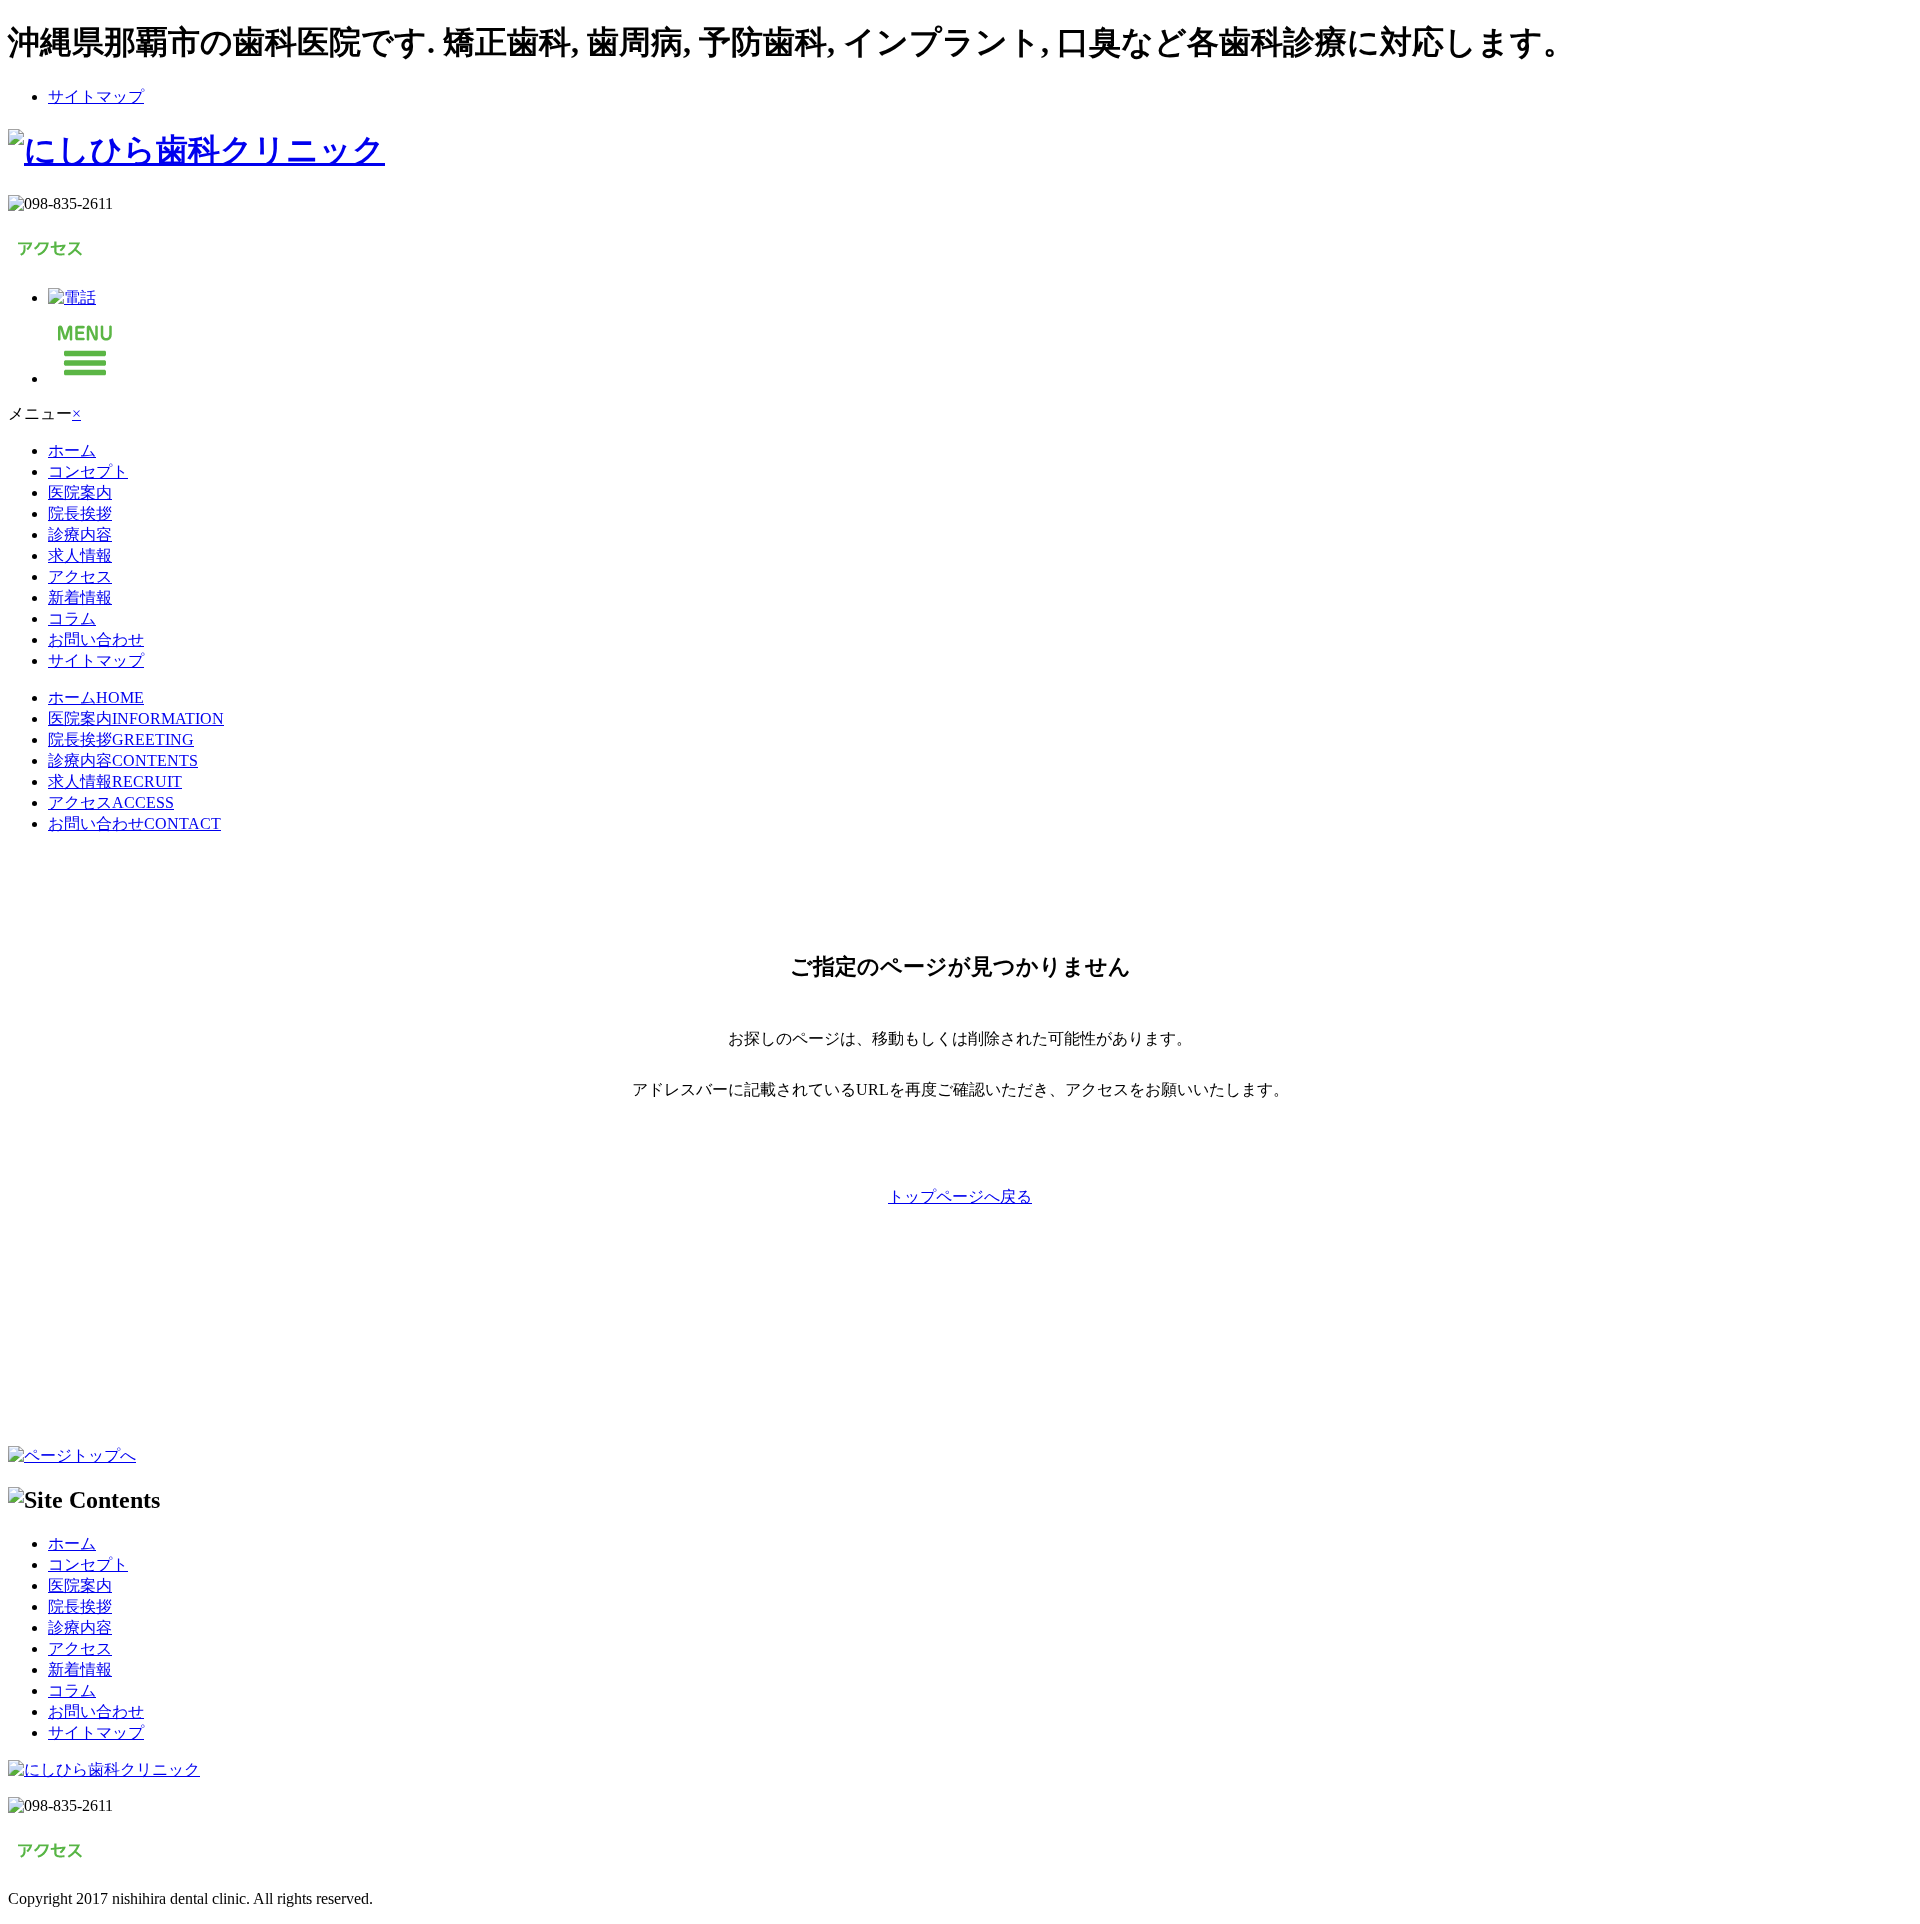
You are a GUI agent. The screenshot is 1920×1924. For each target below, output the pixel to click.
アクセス (80, 576)
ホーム (72, 450)
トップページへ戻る (960, 1196)
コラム (72, 618)
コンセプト (88, 471)
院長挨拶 (80, 513)
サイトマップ (96, 96)
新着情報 (80, 597)
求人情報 (80, 555)
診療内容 (80, 534)
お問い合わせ (96, 639)
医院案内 (80, 492)
